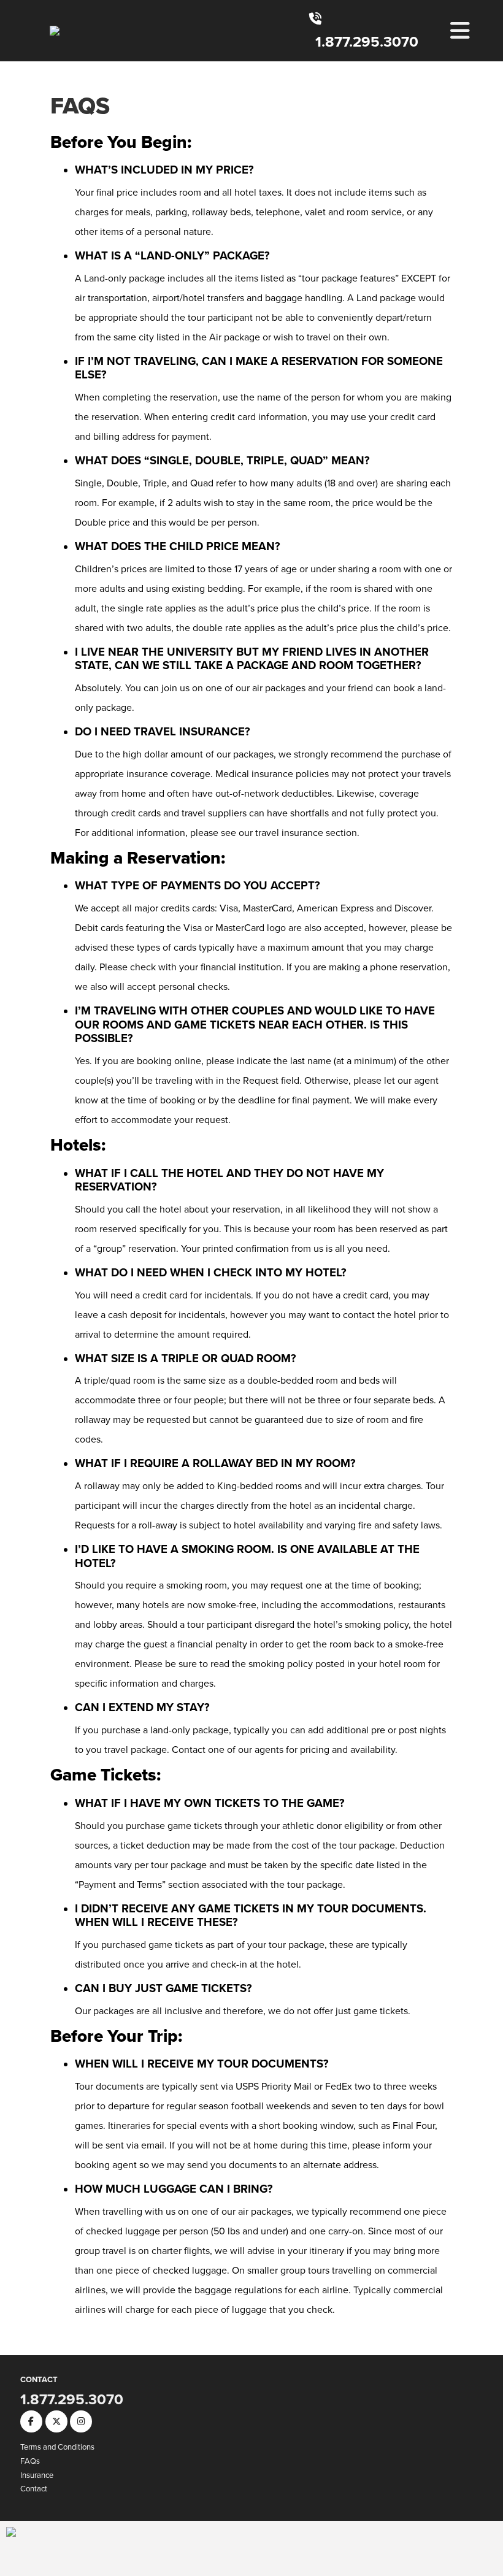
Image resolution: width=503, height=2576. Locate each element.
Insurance (37, 2475)
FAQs (80, 105)
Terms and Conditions (57, 2447)
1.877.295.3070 (367, 42)
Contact (34, 2489)
